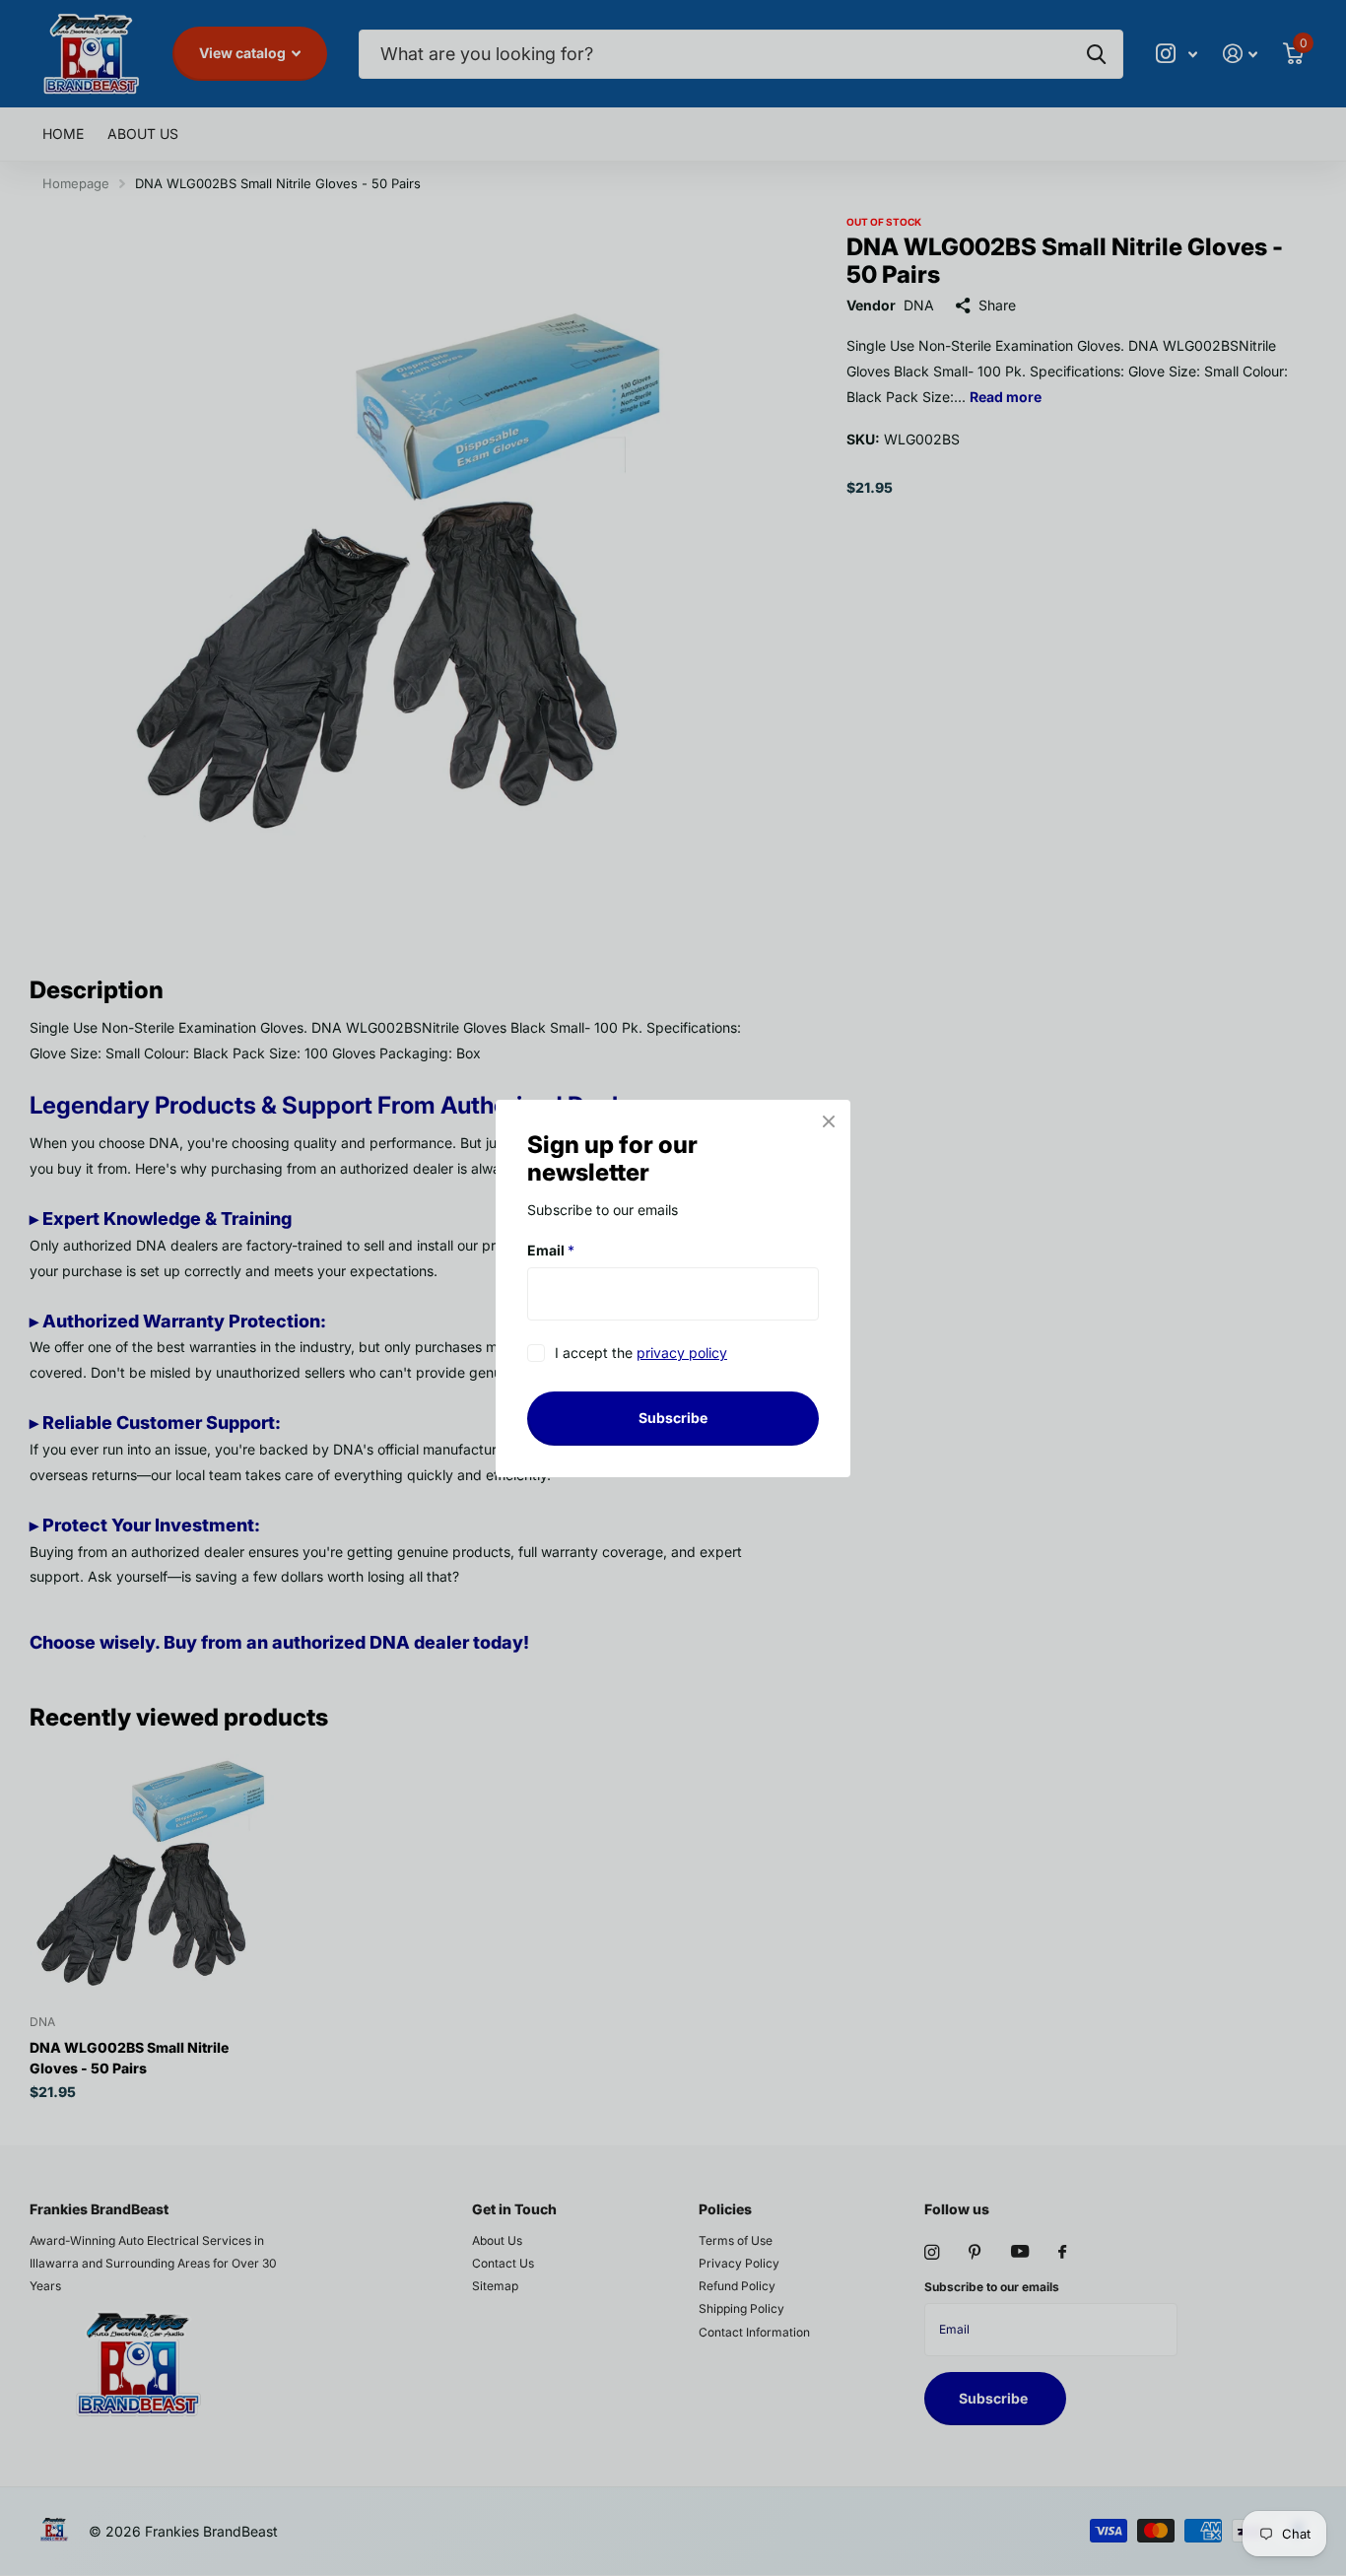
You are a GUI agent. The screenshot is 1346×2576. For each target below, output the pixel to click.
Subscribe (673, 1418)
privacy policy (682, 1353)
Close (829, 1121)
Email (551, 1250)
